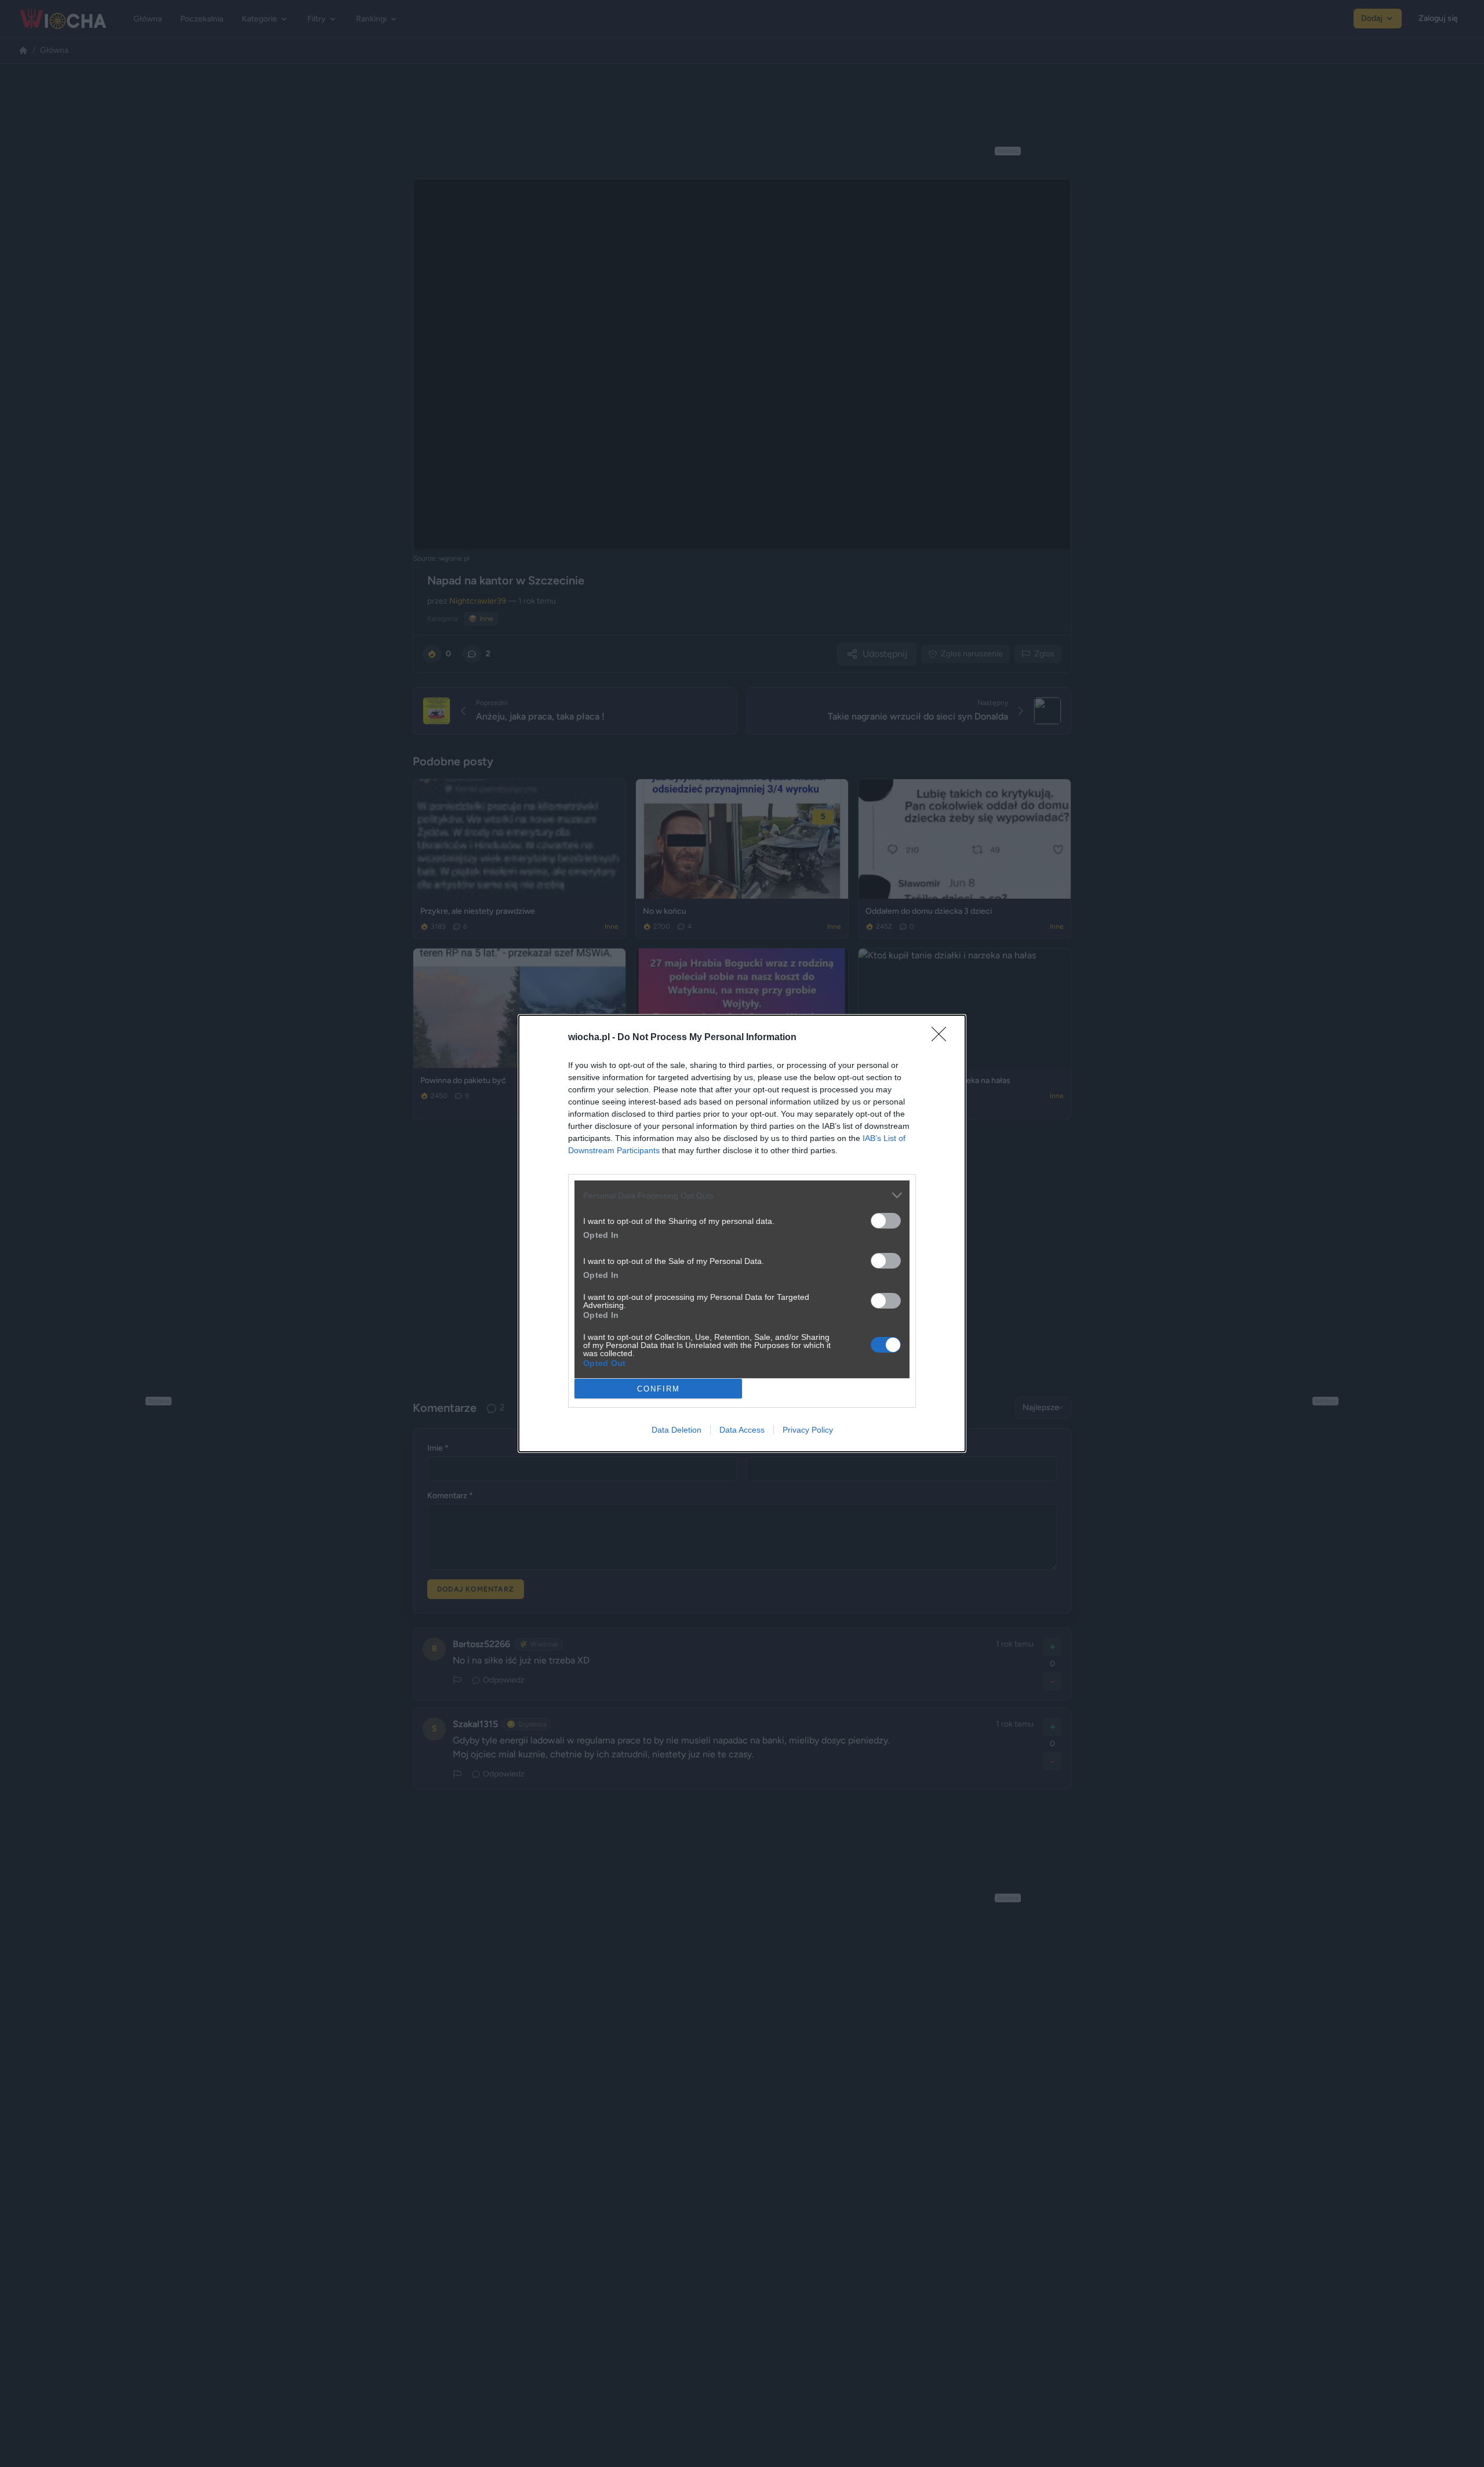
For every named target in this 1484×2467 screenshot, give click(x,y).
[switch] (886, 1221)
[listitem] (742, 1195)
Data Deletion (676, 1430)
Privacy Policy (808, 1430)
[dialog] (742, 1233)
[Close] (943, 1038)
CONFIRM (659, 1389)
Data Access (742, 1430)
